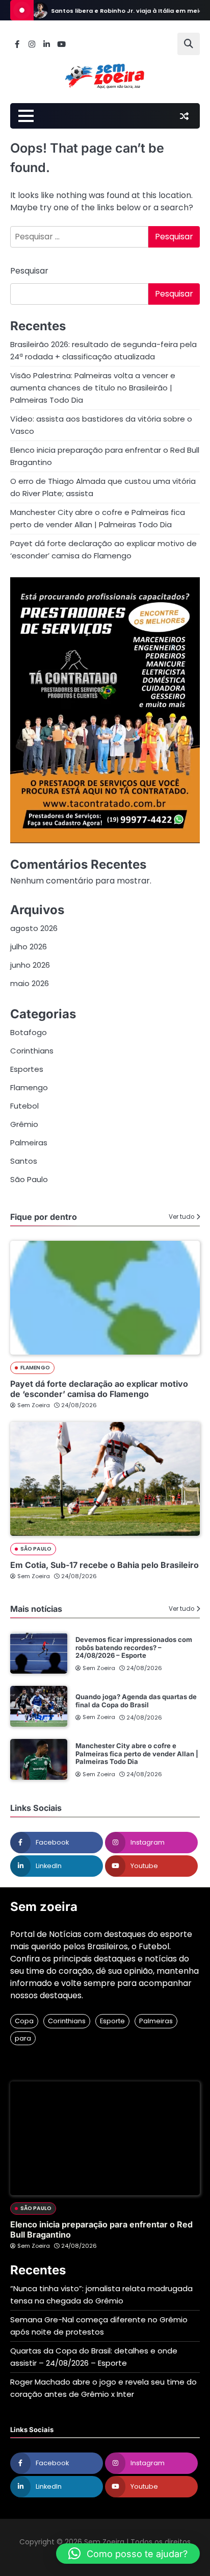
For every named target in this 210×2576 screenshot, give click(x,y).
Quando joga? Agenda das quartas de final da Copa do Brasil (136, 1701)
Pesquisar (29, 271)
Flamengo (29, 1087)
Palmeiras (29, 1143)
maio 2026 (30, 983)
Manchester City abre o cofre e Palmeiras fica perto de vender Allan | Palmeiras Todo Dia (137, 1753)
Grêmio (24, 1124)
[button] (128, 2554)
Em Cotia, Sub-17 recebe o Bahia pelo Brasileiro (104, 1565)
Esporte (112, 2021)
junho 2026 (30, 965)
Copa (24, 2021)
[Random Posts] (184, 116)
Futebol (24, 1106)
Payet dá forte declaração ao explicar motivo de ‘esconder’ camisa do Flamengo (99, 1389)
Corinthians (32, 1051)
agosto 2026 (34, 928)
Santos (24, 1161)
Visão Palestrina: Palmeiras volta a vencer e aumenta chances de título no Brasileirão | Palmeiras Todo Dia (93, 388)
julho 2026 (29, 947)
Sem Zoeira (34, 1405)
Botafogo (29, 1032)
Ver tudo (181, 1217)
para (23, 2038)
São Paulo (29, 1179)
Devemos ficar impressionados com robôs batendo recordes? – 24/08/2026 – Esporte (134, 1647)
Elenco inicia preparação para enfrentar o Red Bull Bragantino (101, 2229)
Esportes (27, 1069)
